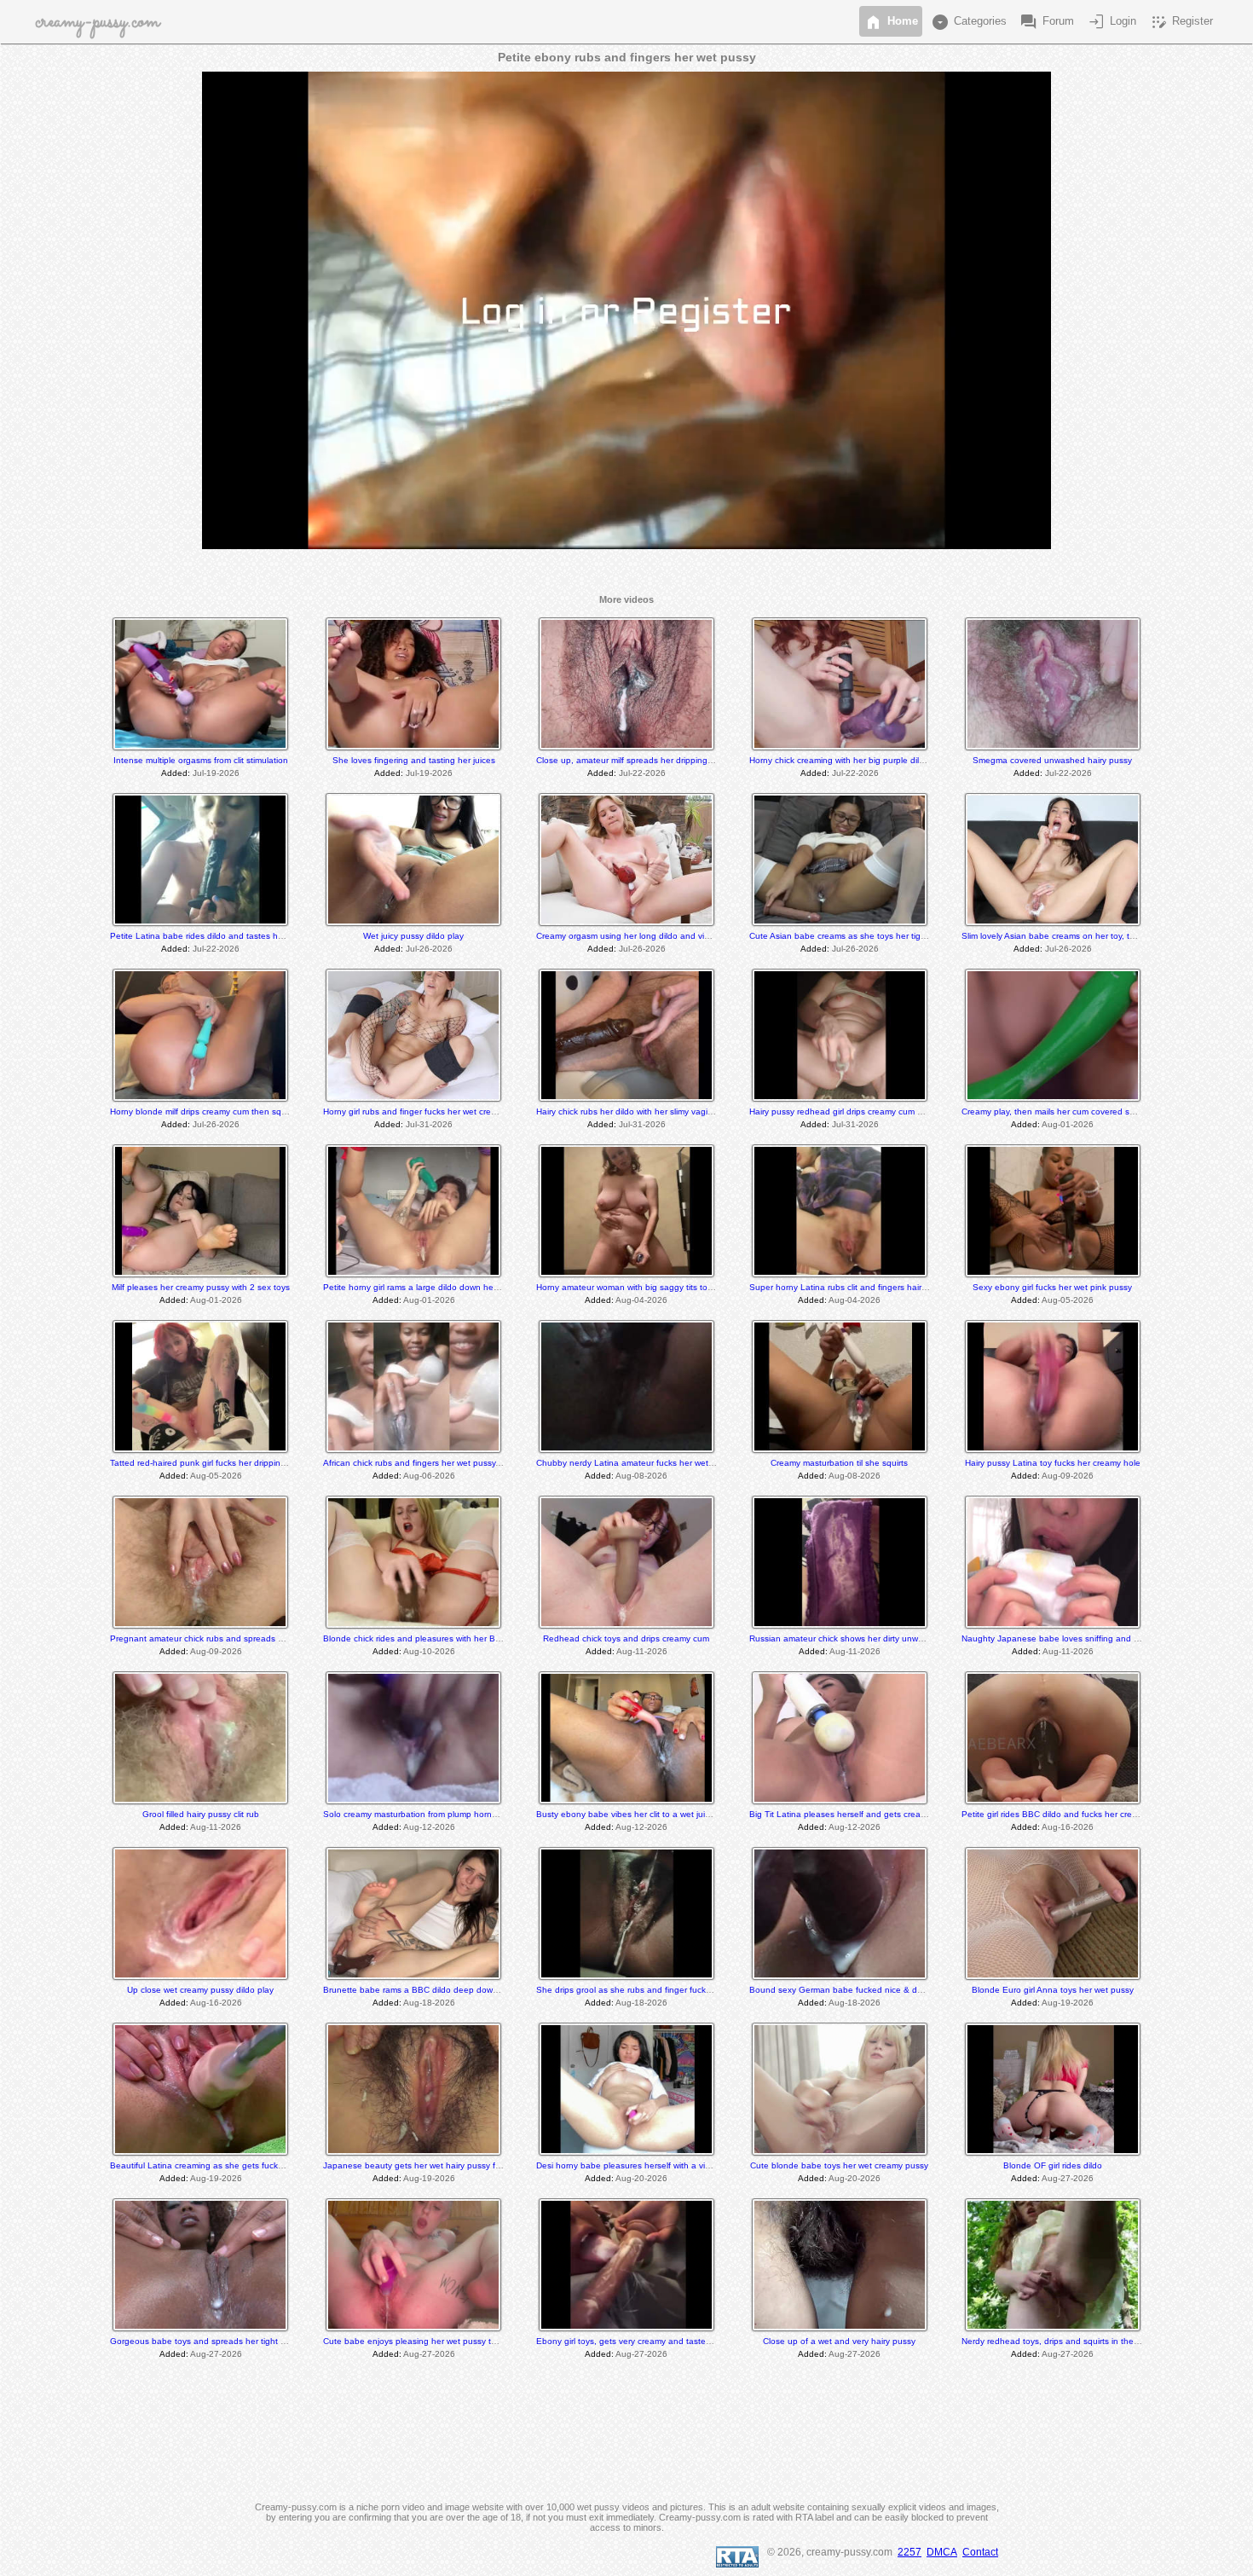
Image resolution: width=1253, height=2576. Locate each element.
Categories (968, 22)
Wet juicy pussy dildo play (413, 936)
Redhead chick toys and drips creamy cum (626, 1638)
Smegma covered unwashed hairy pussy (1052, 760)
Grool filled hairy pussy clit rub (201, 1814)
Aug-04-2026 (641, 1300)
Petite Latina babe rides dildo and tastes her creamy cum (222, 936)
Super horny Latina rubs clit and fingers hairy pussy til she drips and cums (894, 1287)
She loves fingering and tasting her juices (414, 760)
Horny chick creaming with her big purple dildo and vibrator (864, 760)
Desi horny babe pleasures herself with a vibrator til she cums (656, 2165)
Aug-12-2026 (429, 1827)
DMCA (942, 2552)
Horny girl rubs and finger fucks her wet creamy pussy (428, 1111)
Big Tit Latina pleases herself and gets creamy (840, 1814)
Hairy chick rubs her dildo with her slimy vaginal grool (639, 1111)
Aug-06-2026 (429, 1476)
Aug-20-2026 (641, 2178)
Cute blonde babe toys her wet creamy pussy (839, 2165)
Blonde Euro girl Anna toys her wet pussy (1053, 1990)
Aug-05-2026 (1068, 1300)
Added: (176, 773)
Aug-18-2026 (429, 2003)
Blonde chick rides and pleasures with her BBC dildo (426, 1638)
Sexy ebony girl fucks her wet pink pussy (1052, 1287)
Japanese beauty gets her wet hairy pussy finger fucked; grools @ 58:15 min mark (485, 2165)
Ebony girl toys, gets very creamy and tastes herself (638, 2341)
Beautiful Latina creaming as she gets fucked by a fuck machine (236, 2165)
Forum (1046, 22)
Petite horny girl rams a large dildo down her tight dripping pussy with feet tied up (482, 1287)
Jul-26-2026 (429, 949)
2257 (909, 2552)
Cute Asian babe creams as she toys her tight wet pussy (860, 936)
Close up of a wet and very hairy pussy (839, 2341)
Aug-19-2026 (1068, 2003)
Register (1181, 22)
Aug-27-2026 (1068, 2178)
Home (891, 22)
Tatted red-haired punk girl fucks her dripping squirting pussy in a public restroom (268, 1463)
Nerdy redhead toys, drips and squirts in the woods (1062, 2341)
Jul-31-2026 (429, 1124)
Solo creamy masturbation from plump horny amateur (427, 1814)
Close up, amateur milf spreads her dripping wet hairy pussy (653, 760)
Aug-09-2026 (1068, 1476)
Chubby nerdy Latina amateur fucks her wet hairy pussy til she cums (670, 1463)
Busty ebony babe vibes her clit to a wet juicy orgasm (641, 1814)
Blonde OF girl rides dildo (1053, 2165)
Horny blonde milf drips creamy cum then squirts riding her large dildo (245, 1111)
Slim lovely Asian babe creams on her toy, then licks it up (1072, 936)
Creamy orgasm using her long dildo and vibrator (632, 936)
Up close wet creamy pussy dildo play (200, 1990)
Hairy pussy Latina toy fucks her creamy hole (1053, 1463)
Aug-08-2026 (641, 1476)
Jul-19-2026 (216, 773)
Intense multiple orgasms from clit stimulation (201, 760)
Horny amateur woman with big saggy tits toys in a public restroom (666, 1287)
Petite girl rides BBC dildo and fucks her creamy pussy (1068, 1814)
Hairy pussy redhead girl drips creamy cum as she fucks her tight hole (885, 1111)
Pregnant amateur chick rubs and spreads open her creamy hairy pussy (251, 1638)
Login (1111, 22)
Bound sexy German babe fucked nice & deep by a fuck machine (878, 1990)
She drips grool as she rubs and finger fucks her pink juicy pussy (663, 1990)
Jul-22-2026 (642, 773)
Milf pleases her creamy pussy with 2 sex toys (201, 1287)
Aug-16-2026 (1068, 1827)
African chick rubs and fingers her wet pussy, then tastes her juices (454, 1463)
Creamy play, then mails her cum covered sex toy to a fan (1074, 1111)
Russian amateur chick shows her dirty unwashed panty (858, 1638)
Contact (980, 2552)
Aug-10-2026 (429, 1651)
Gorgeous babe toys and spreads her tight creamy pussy (222, 2341)
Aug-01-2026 (1068, 1124)
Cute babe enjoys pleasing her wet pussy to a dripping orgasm (446, 2341)
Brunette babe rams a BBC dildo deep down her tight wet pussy (449, 1990)
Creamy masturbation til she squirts (839, 1463)
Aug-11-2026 (642, 1651)
